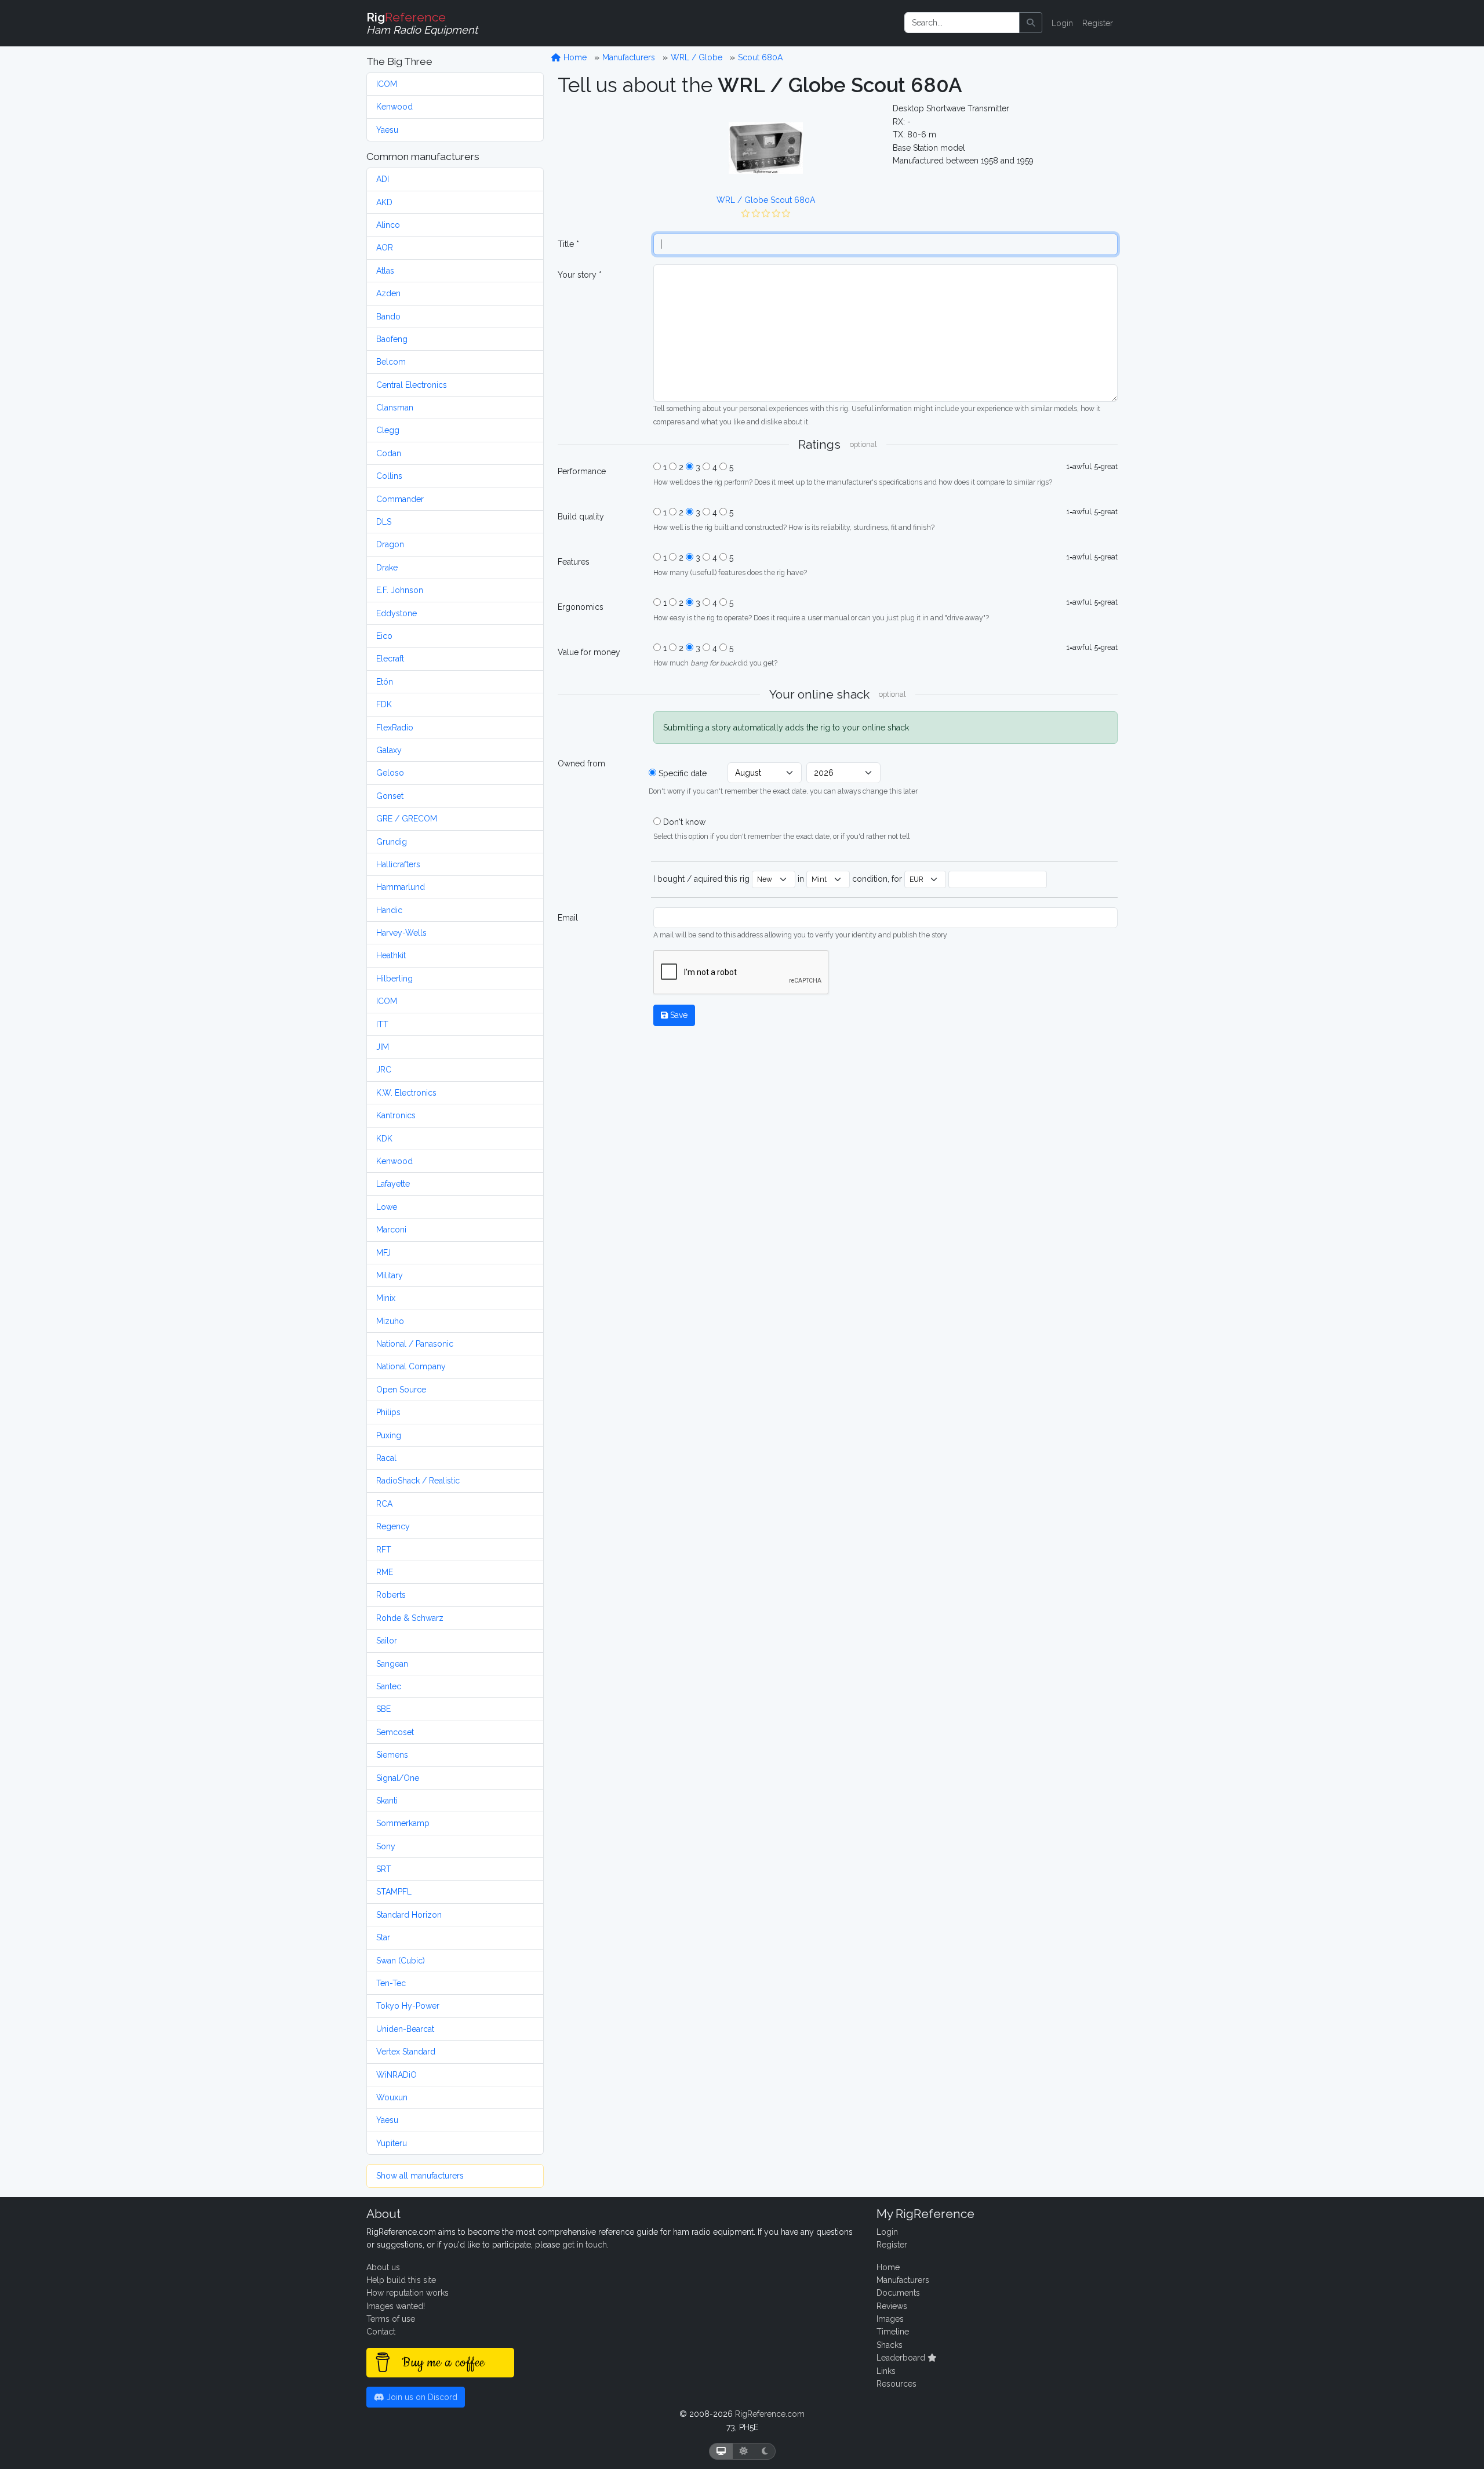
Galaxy (389, 750)
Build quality (581, 517)
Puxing (389, 1435)
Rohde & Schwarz (410, 1618)
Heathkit (391, 955)
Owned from (581, 763)
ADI (383, 179)
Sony (386, 1846)
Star (383, 1937)
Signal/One (398, 1778)
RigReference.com (770, 2414)
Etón (385, 682)
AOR (385, 248)
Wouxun (392, 2097)
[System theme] (721, 2451)
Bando (388, 317)
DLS (384, 522)
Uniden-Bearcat (405, 2029)
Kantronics (396, 1115)
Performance (582, 471)
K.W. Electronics (406, 1093)
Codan (389, 453)
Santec (389, 1686)
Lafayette (393, 1184)
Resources (896, 2384)
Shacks (890, 2345)
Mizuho (390, 1321)
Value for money (589, 652)
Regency (393, 1526)
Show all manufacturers (420, 2176)
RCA (384, 1504)
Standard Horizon (409, 1915)
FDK (384, 704)
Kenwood (394, 107)
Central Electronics (412, 385)
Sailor (387, 1641)
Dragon (390, 544)
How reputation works (408, 2293)
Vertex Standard (406, 2052)
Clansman (395, 408)
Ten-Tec (391, 1983)
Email (568, 918)
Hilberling (394, 979)
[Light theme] (744, 2451)
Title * (568, 244)
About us (383, 2267)
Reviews (892, 2306)
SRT (384, 1869)
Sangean (392, 1664)
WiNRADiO (397, 2075)
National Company (411, 1366)
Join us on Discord (421, 2397)
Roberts (391, 1595)
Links (886, 2371)
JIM (383, 1047)
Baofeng (392, 339)
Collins (389, 476)
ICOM (387, 84)
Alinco (388, 225)
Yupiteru (392, 2143)
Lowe (387, 1207)
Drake (387, 568)
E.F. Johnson (400, 590)
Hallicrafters (398, 864)
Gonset (390, 796)
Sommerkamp (403, 1823)
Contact (381, 2332)
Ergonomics (581, 607)
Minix (386, 1298)
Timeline (893, 2332)
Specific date (683, 773)
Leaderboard (902, 2358)
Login (1062, 23)
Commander (400, 499)
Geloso (390, 773)
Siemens (392, 1755)
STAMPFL (394, 1892)
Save (678, 1015)
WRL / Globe (696, 57)
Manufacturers (629, 57)
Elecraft (390, 659)
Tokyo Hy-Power (408, 2006)
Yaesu (387, 130)
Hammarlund (401, 887)
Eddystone (397, 613)
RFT (384, 1550)
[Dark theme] (765, 2451)
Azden (388, 293)
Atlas (385, 271)
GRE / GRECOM (407, 819)
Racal (386, 1458)
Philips (388, 1412)
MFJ (383, 1253)
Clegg (388, 430)
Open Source (401, 1390)
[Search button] (1031, 23)
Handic (389, 910)
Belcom (391, 362)
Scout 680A (760, 57)
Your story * (580, 275)
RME (385, 1572)
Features (574, 562)
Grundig (392, 842)
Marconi (391, 1230)
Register (1098, 23)
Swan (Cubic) (401, 1961)
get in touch (585, 2245)
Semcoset (395, 1732)
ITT (382, 1024)
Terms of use (391, 2319)
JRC (384, 1070)
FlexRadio (395, 728)
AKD (384, 202)
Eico (384, 636)
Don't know (684, 822)
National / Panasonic (415, 1344)
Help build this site (401, 2280)
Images (890, 2319)
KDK (384, 1139)
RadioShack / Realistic (418, 1481)
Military (390, 1275)
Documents (898, 2293)
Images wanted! (396, 2306)
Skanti (387, 1801)
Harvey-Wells (401, 933)
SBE (383, 1709)
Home (574, 57)
